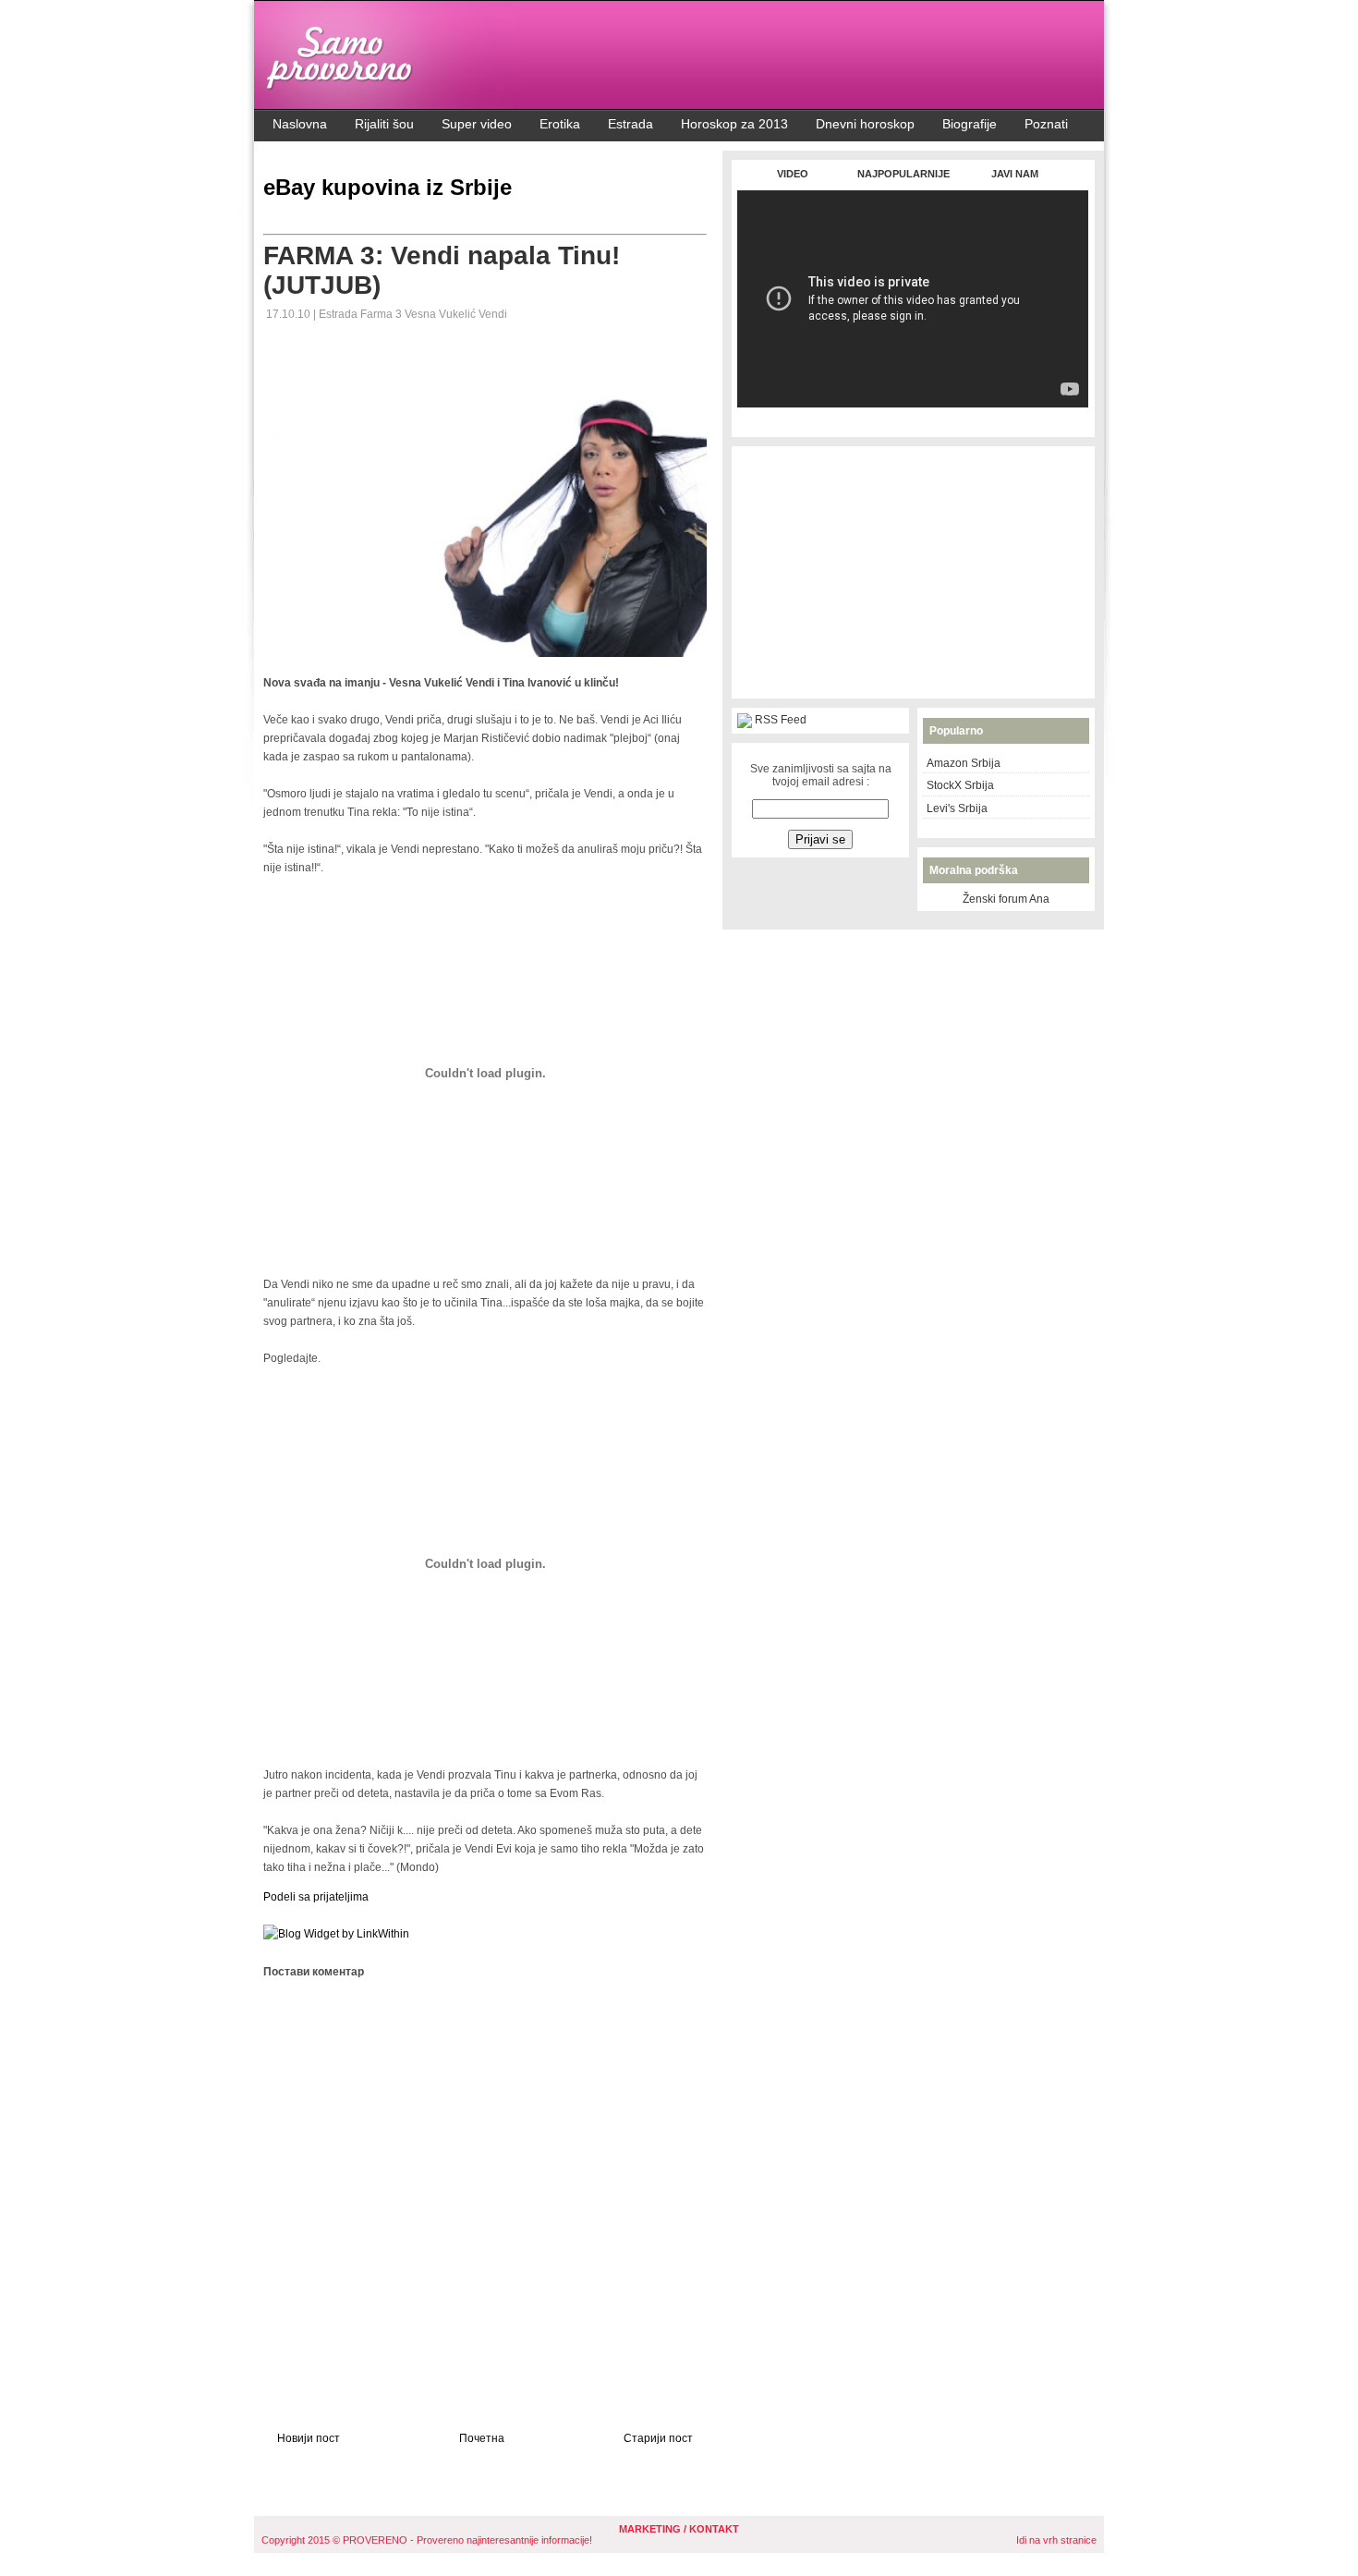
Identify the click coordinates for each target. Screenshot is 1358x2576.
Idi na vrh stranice (1056, 2540)
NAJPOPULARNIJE (903, 174)
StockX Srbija (960, 785)
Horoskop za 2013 (734, 124)
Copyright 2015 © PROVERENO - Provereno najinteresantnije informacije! (427, 2540)
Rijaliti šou (384, 124)
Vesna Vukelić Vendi (456, 314)
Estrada (630, 124)
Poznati (1046, 124)
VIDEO (793, 174)
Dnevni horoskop (865, 124)
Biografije (970, 124)
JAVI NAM (1015, 174)
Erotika (560, 124)
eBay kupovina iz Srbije (388, 187)
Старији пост (658, 2438)
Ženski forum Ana (1006, 899)
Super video (477, 124)
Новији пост (309, 2438)
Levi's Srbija (957, 808)
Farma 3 (382, 314)
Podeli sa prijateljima (316, 1897)
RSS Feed (781, 720)
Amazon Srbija (964, 763)
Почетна (482, 2438)
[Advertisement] (913, 417)
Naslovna (300, 124)
